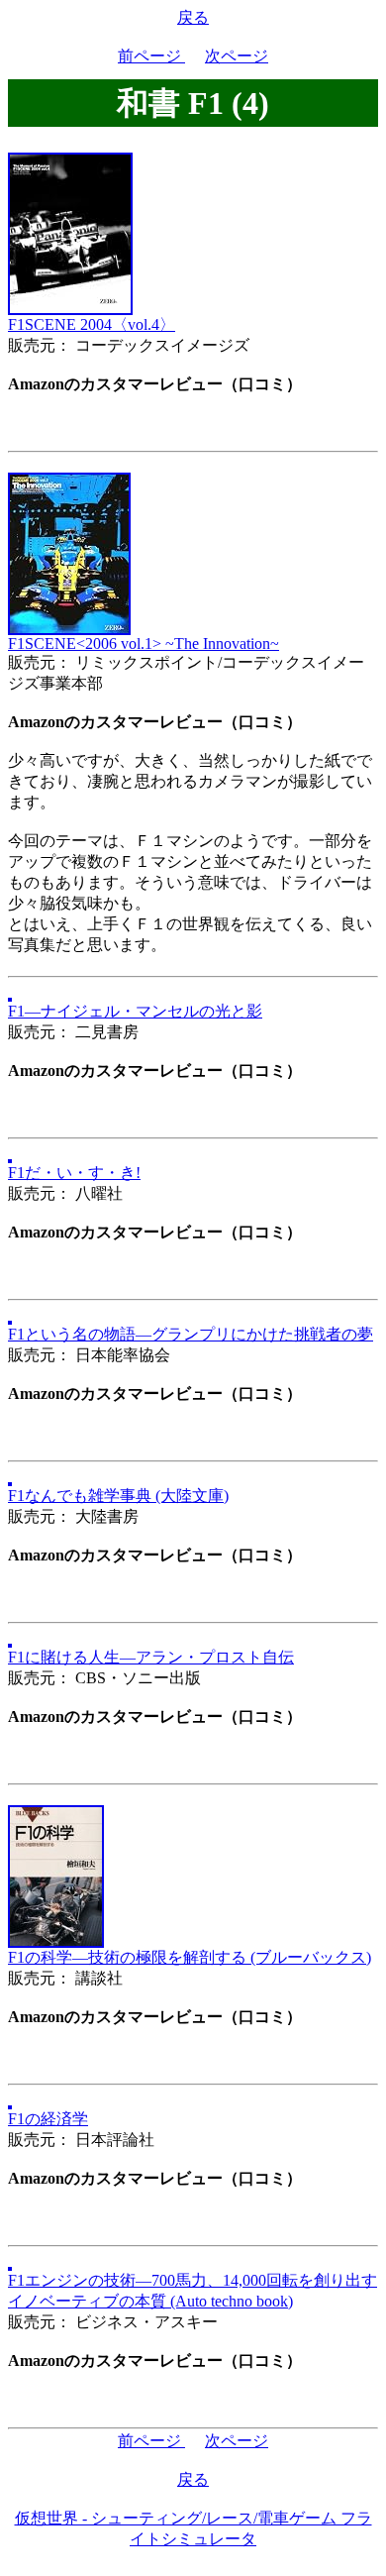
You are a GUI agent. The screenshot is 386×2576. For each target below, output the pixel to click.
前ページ (151, 56)
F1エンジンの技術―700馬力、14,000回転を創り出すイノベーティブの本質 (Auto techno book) (193, 2291)
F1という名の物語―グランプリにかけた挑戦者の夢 (191, 1334)
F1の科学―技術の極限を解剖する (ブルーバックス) (190, 1957)
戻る (193, 17)
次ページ (237, 56)
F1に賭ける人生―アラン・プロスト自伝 (151, 1657)
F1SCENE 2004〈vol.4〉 (92, 324)
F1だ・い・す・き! (74, 1173)
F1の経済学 (48, 2119)
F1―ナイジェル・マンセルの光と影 (135, 1011)
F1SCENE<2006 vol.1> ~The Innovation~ (144, 644)
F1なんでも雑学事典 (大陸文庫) (118, 1496)
